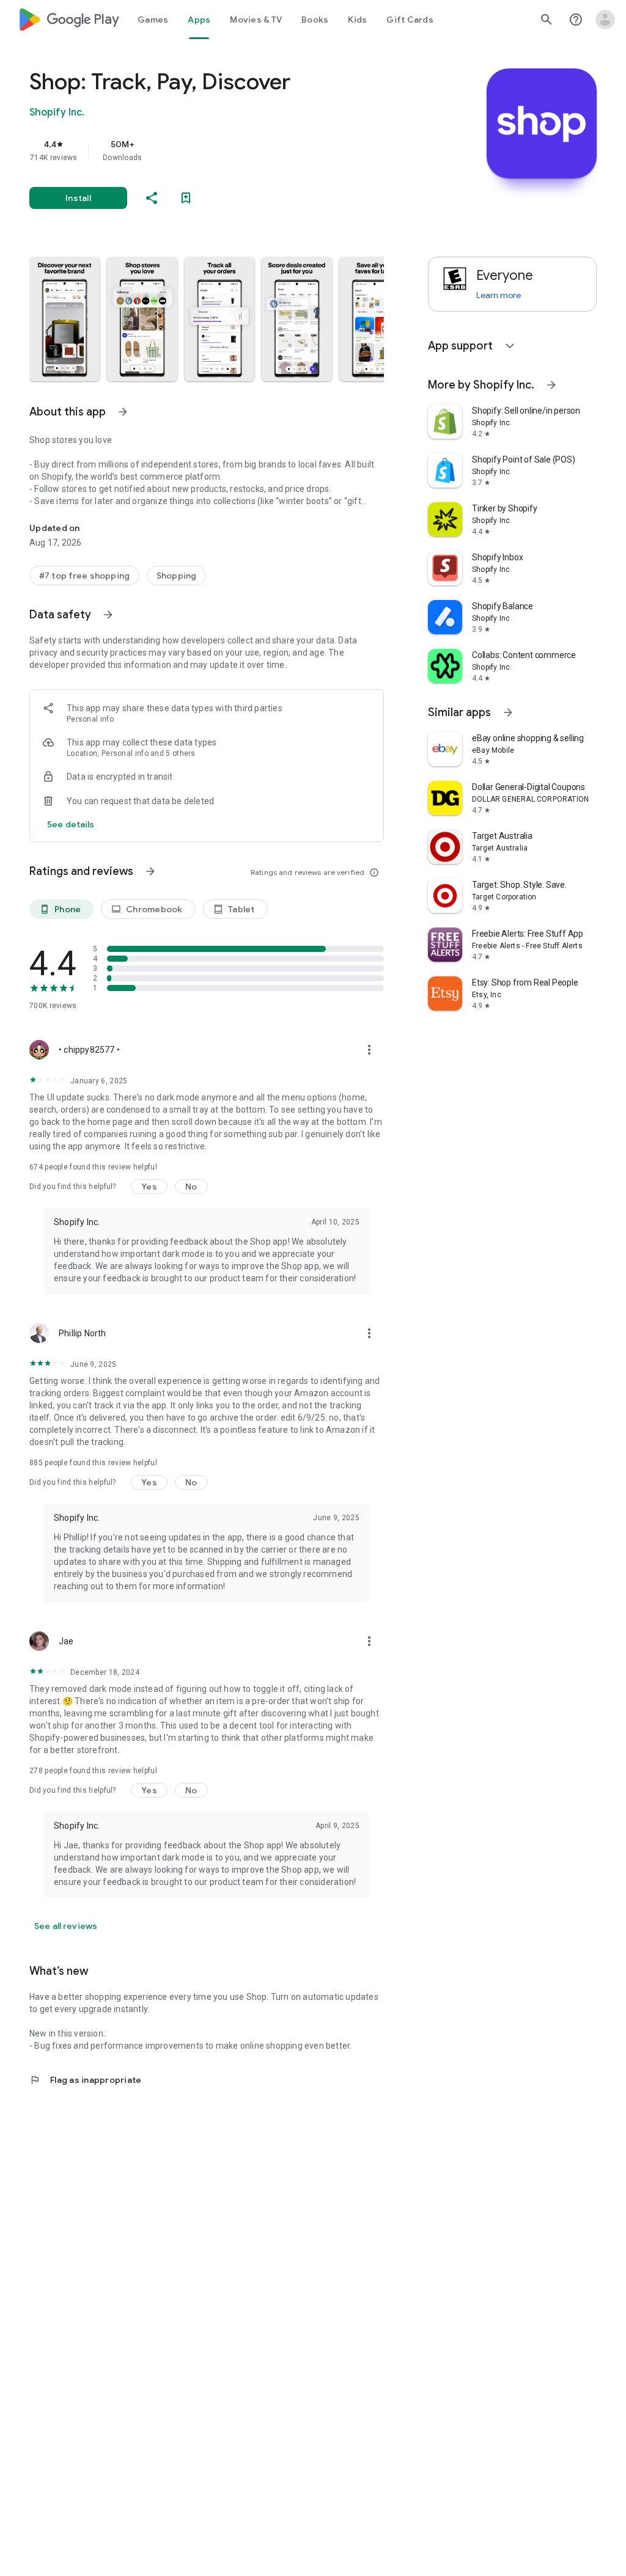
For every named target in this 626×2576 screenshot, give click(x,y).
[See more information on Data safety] (108, 615)
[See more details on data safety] (71, 824)
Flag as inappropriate (85, 2080)
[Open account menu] (605, 20)
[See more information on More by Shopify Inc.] (551, 385)
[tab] (153, 20)
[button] (64, 319)
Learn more (499, 295)
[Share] (152, 198)
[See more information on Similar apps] (508, 712)
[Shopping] (176, 576)
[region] (224, 150)
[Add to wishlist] (186, 198)
